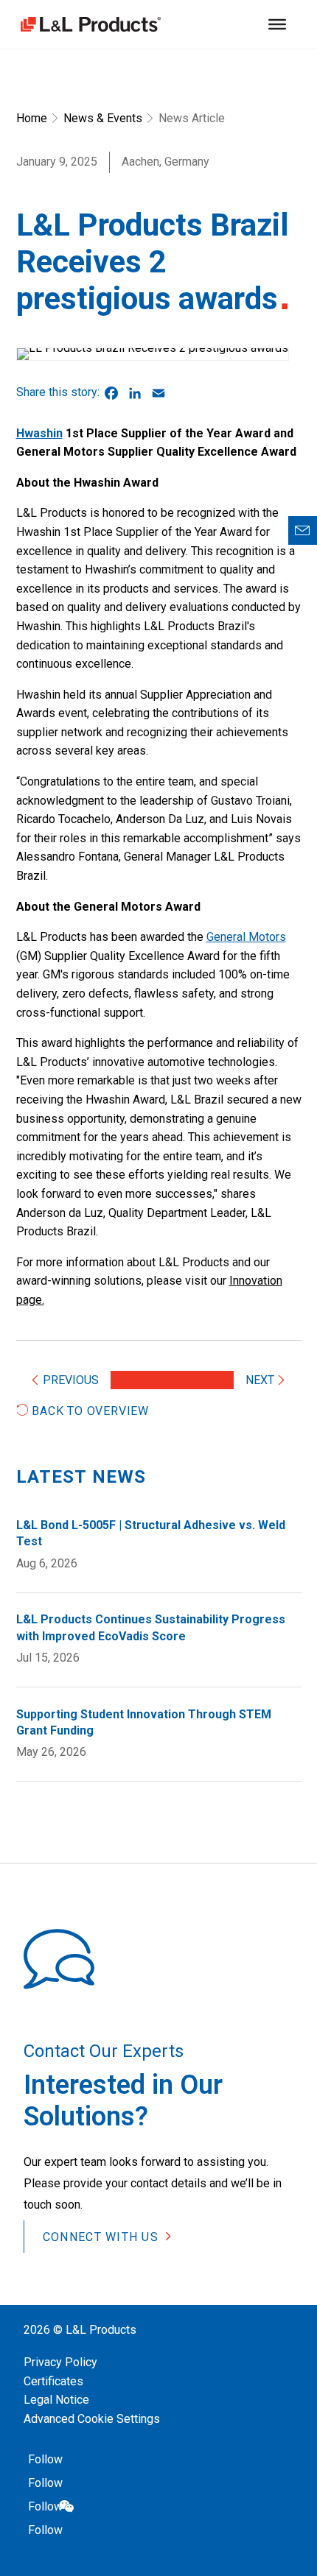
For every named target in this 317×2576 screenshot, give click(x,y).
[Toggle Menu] (277, 24)
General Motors (246, 937)
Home (32, 118)
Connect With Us (101, 2237)
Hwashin (39, 433)
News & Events (103, 118)
